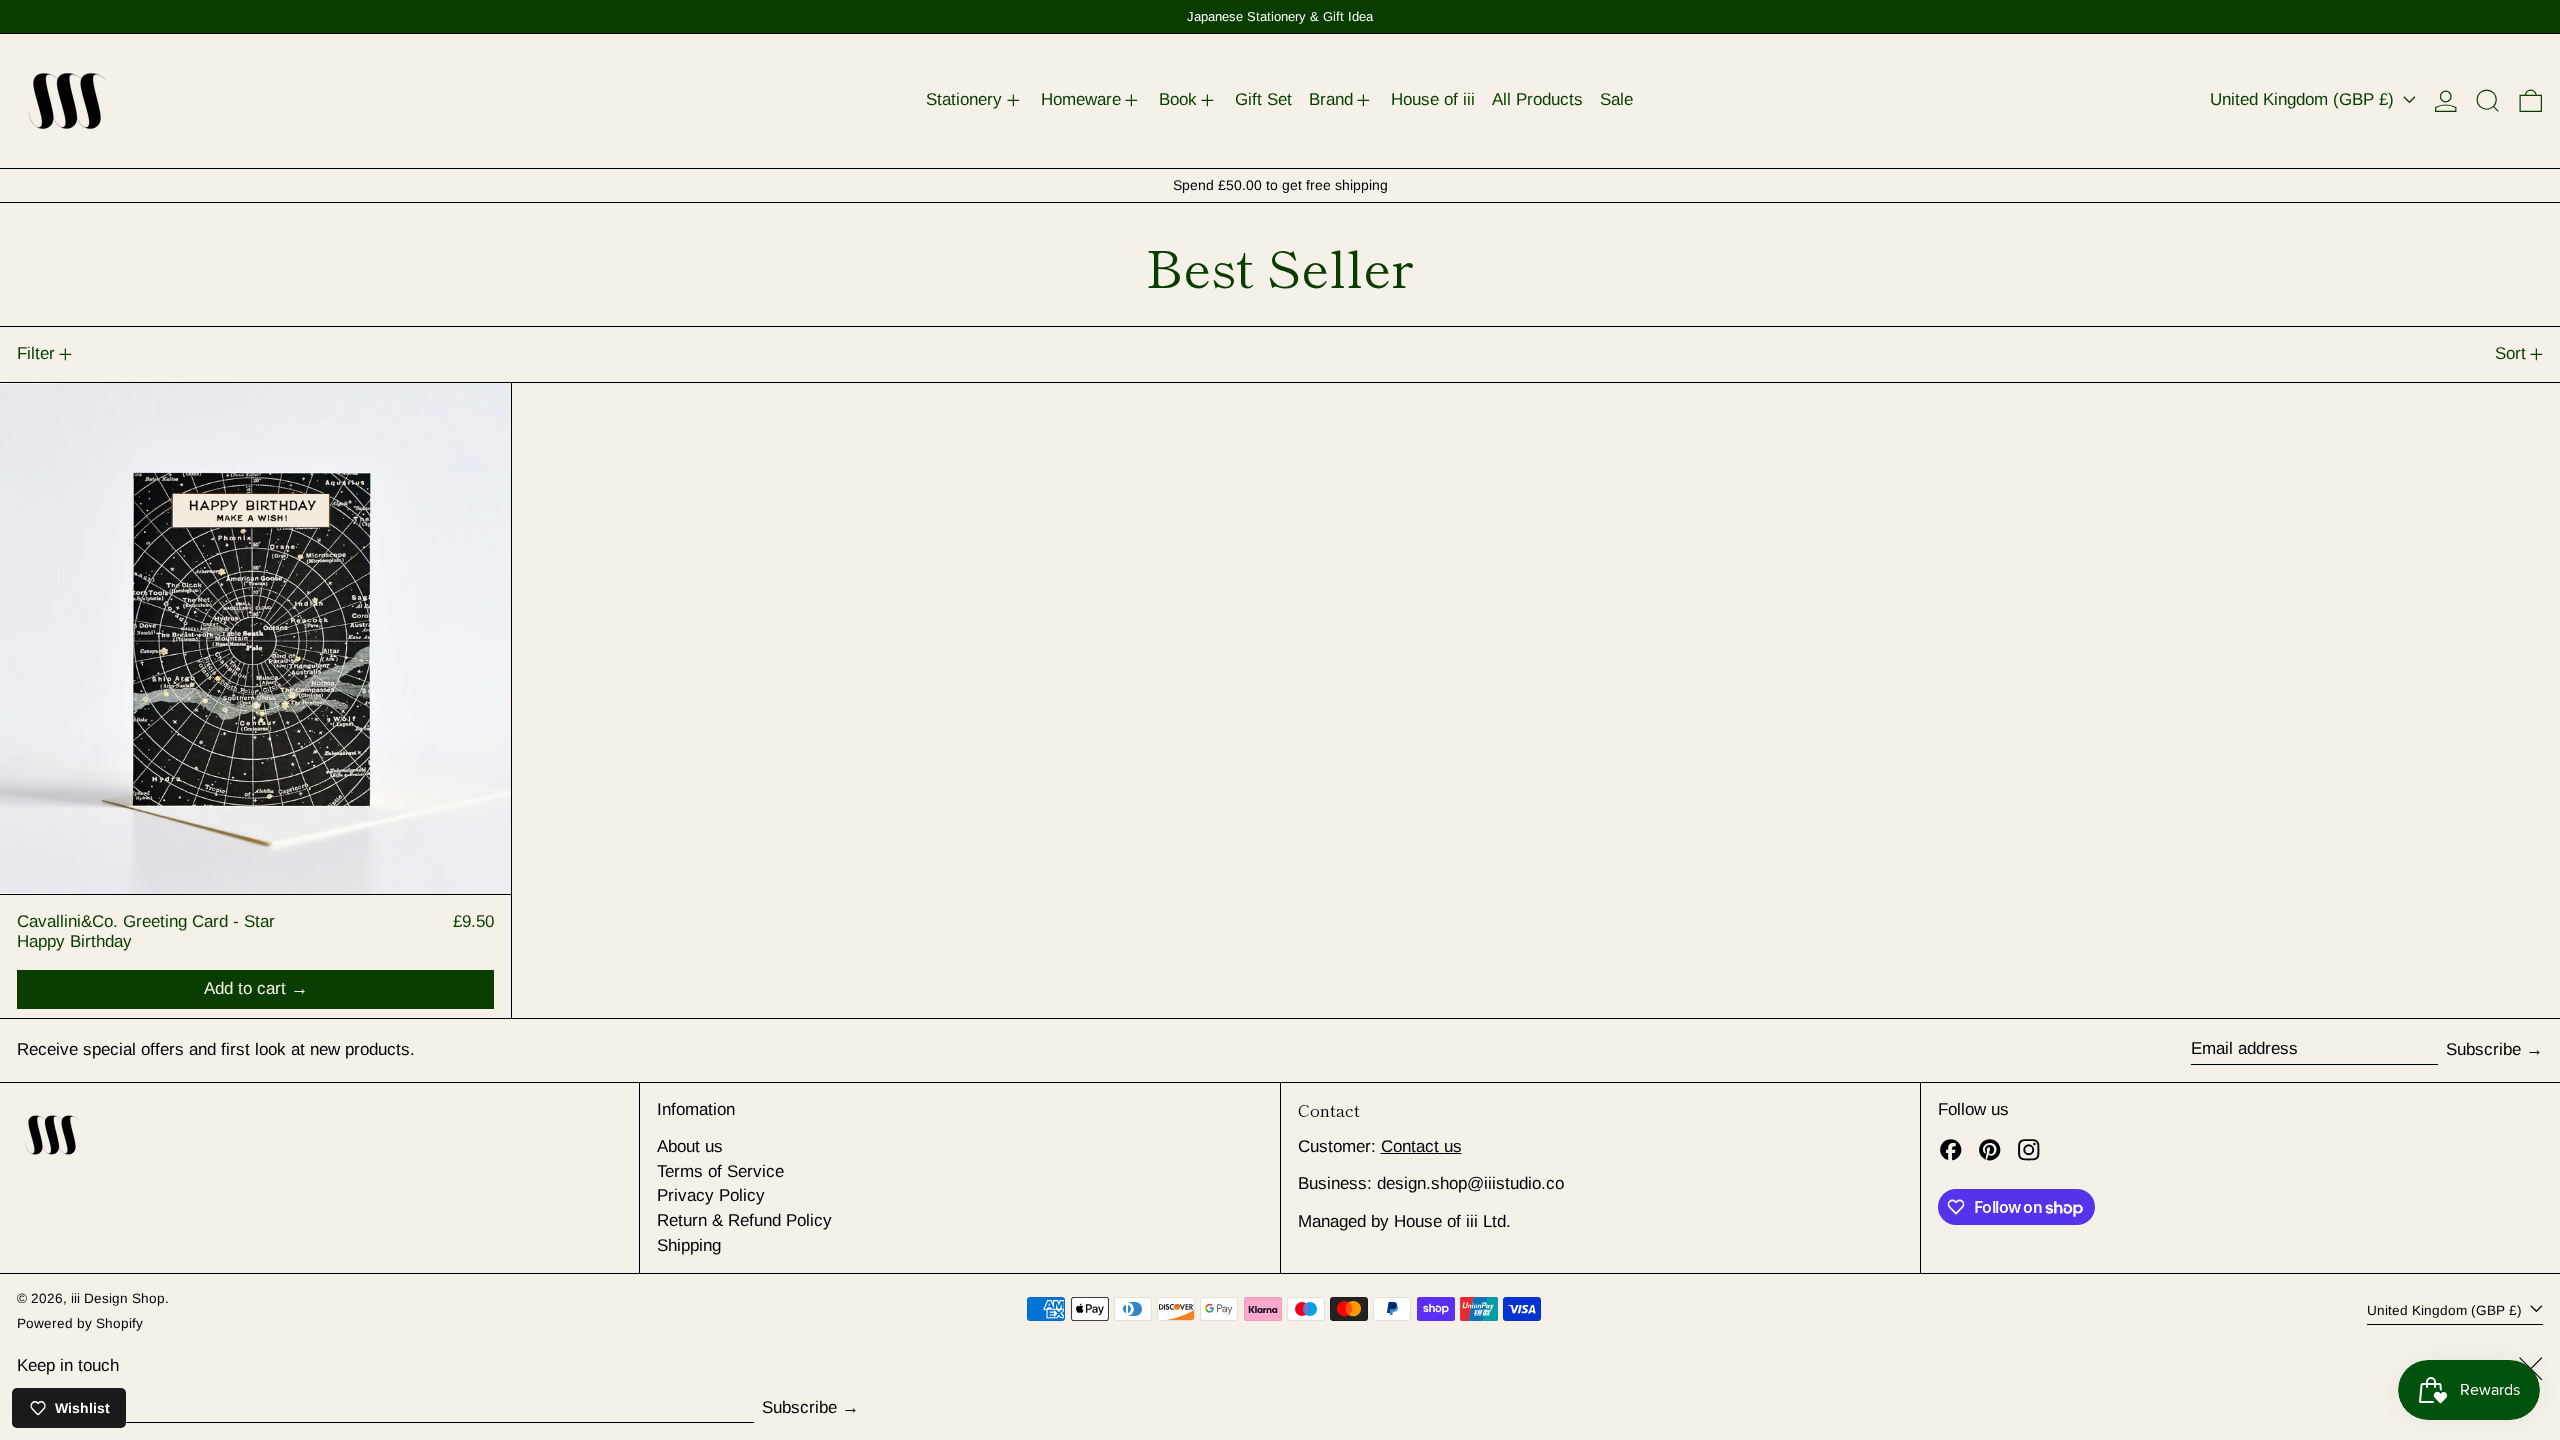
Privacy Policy (711, 1195)
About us (690, 1146)
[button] (2488, 101)
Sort (2510, 353)
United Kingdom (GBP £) (2304, 99)
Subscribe (2483, 1049)
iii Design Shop (118, 1298)
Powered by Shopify (80, 1323)
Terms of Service (720, 1171)
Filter (36, 353)
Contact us (1421, 1146)
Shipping (689, 1245)
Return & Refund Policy (744, 1220)
